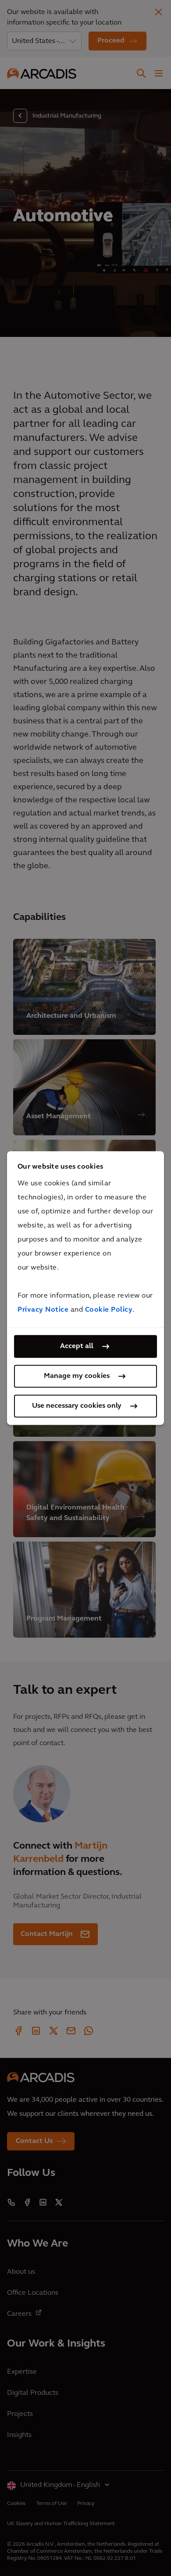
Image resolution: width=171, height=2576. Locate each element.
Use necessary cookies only (77, 1406)
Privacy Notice (43, 1310)
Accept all (77, 1346)
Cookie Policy (109, 1310)
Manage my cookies (77, 1376)
